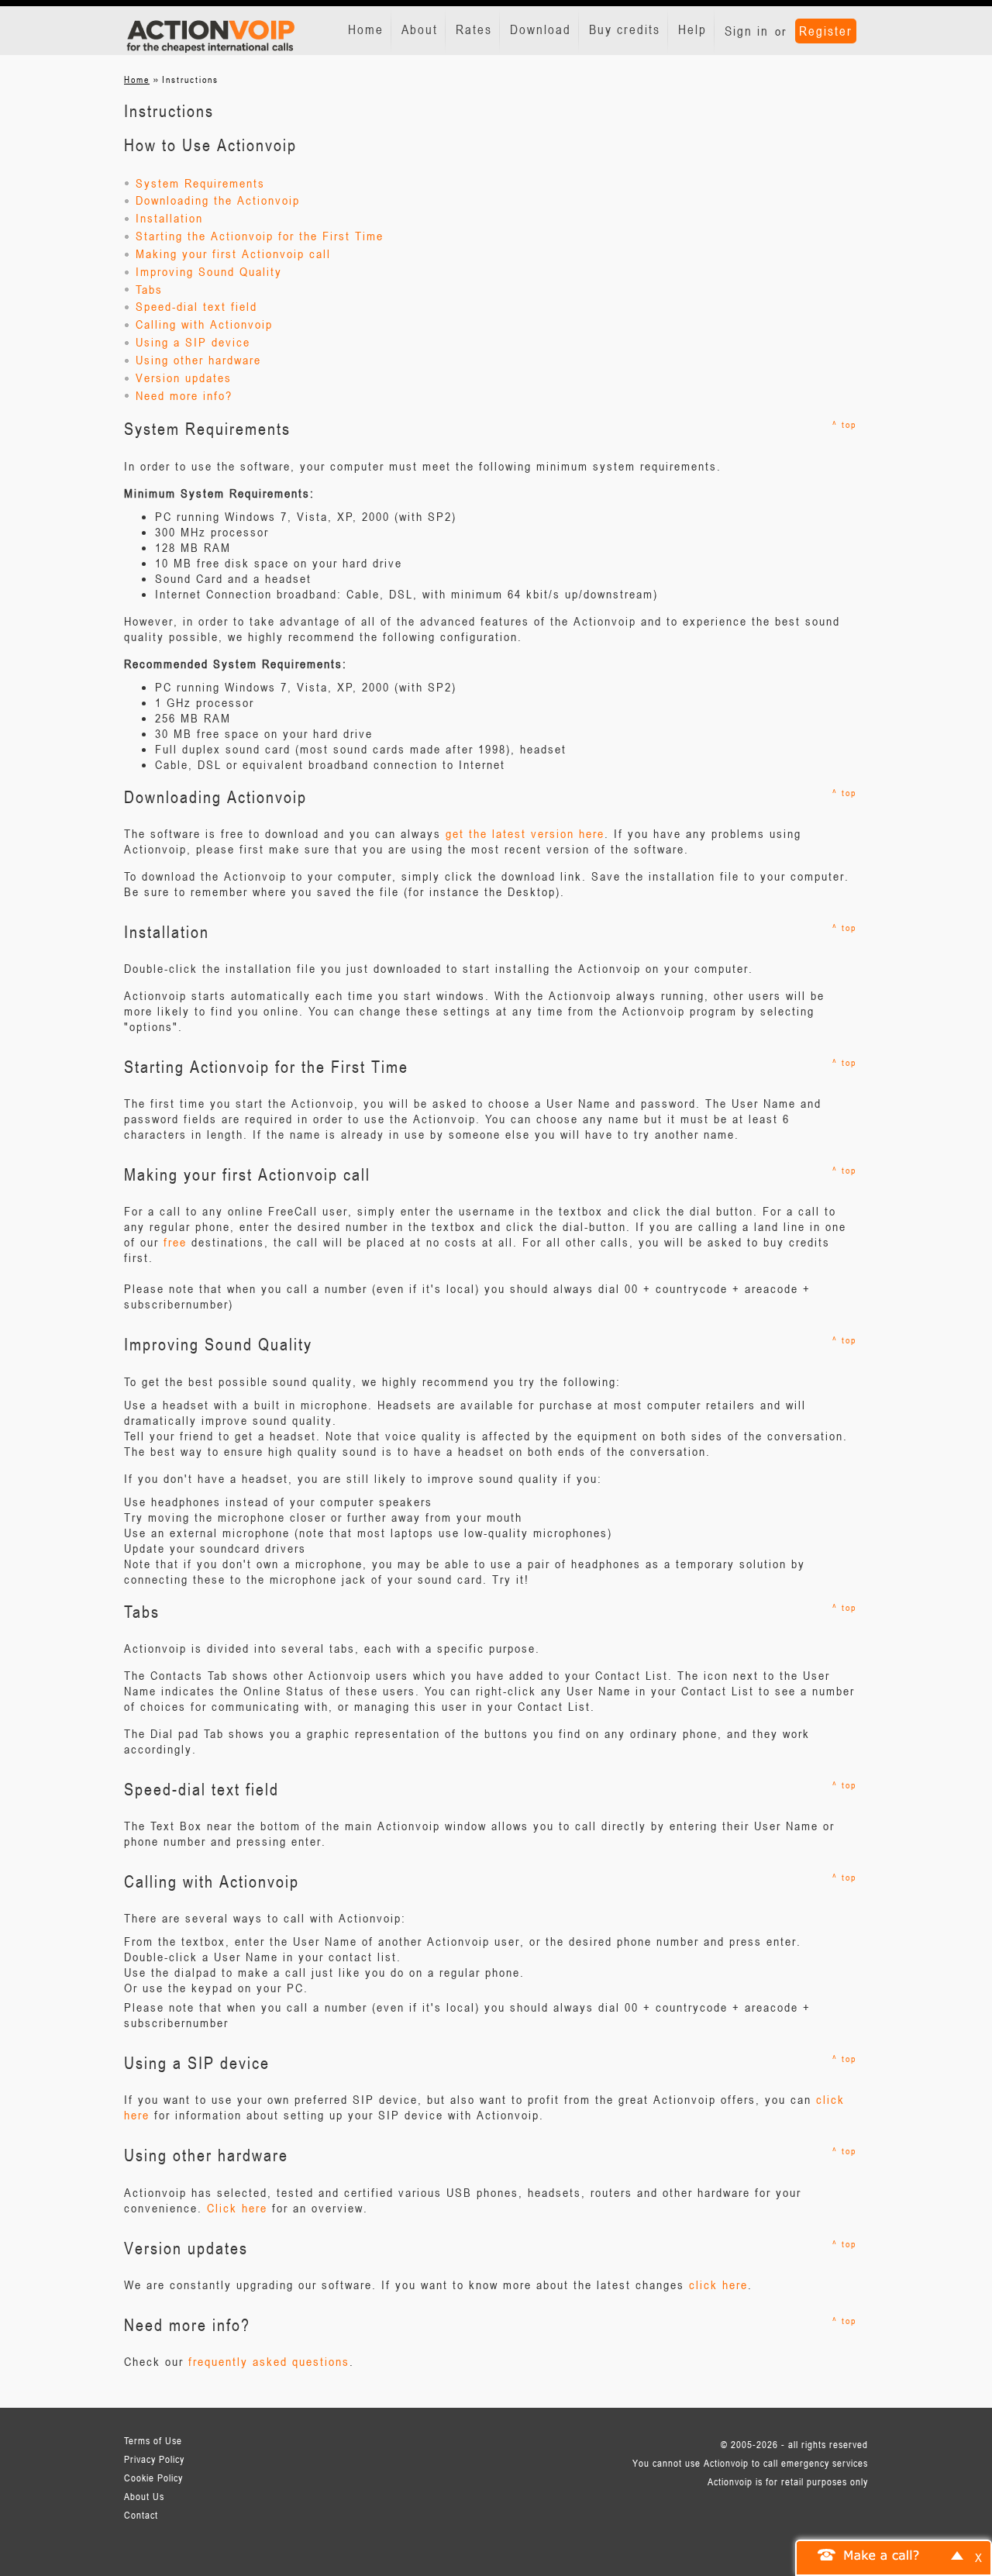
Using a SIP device (191, 342)
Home (366, 29)
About (420, 29)
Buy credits (625, 29)
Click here (237, 2208)
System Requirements (198, 183)
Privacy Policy (154, 2459)
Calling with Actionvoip (202, 324)
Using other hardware (196, 360)
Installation (167, 218)
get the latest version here (525, 833)
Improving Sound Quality (207, 271)
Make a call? (882, 2554)
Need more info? (182, 395)
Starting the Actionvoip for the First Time (257, 236)
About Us (144, 2496)
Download (541, 29)
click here (718, 2285)
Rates (474, 29)
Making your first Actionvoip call (231, 253)
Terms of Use (153, 2440)
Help (692, 29)
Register (826, 31)
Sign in (747, 31)
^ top (844, 424)
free (175, 1242)
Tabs (147, 289)
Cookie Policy (153, 2478)
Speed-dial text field (194, 306)
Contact (141, 2515)
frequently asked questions (269, 2361)
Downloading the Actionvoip (215, 200)
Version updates (181, 378)
